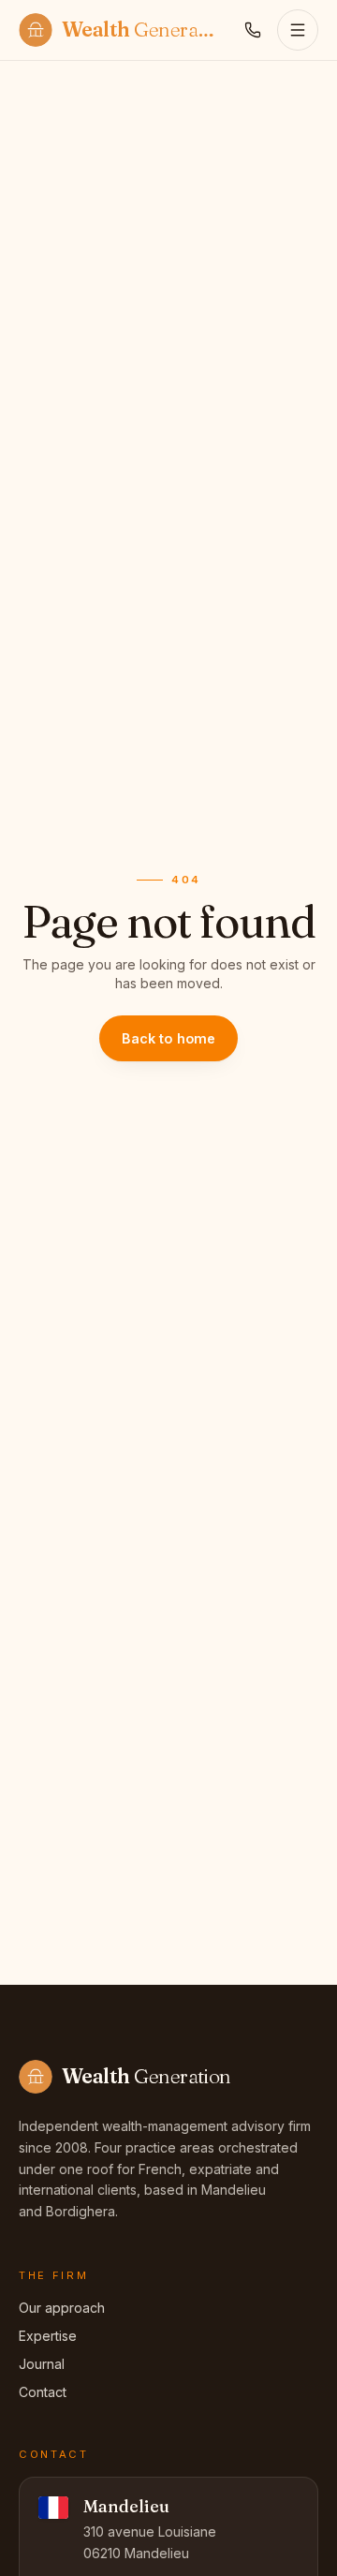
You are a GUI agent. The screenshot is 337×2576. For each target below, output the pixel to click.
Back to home (169, 1038)
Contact (43, 2392)
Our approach (62, 2308)
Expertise (48, 2336)
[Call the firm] (253, 30)
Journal (42, 2364)
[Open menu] (298, 30)
